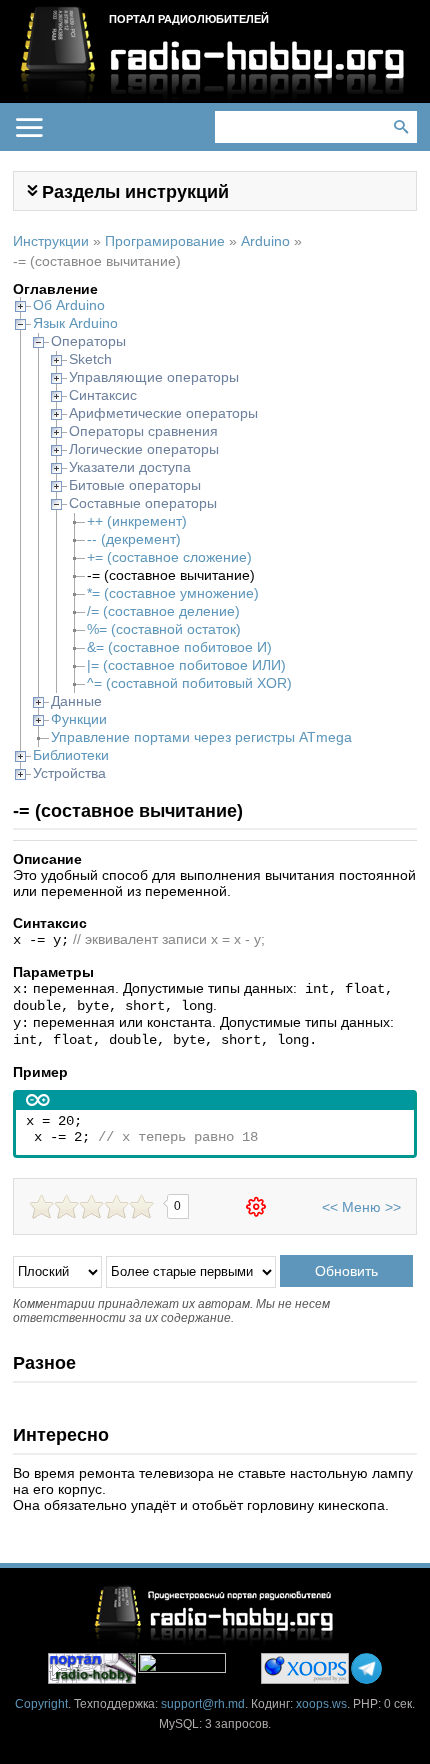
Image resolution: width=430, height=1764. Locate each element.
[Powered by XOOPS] (305, 1668)
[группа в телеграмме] (366, 1668)
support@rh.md (203, 1704)
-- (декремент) (134, 539)
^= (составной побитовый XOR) (189, 683)
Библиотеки (71, 755)
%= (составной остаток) (164, 629)
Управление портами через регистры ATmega (201, 737)
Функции (79, 719)
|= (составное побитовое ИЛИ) (186, 665)
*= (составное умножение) (173, 593)
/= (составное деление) (163, 611)
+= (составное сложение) (169, 557)
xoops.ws (321, 1704)
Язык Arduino (75, 323)
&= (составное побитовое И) (179, 647)
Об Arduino (69, 305)
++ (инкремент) (137, 521)
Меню (361, 1207)
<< (330, 1207)
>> (393, 1207)
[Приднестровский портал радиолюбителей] (92, 1668)
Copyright (41, 1704)
